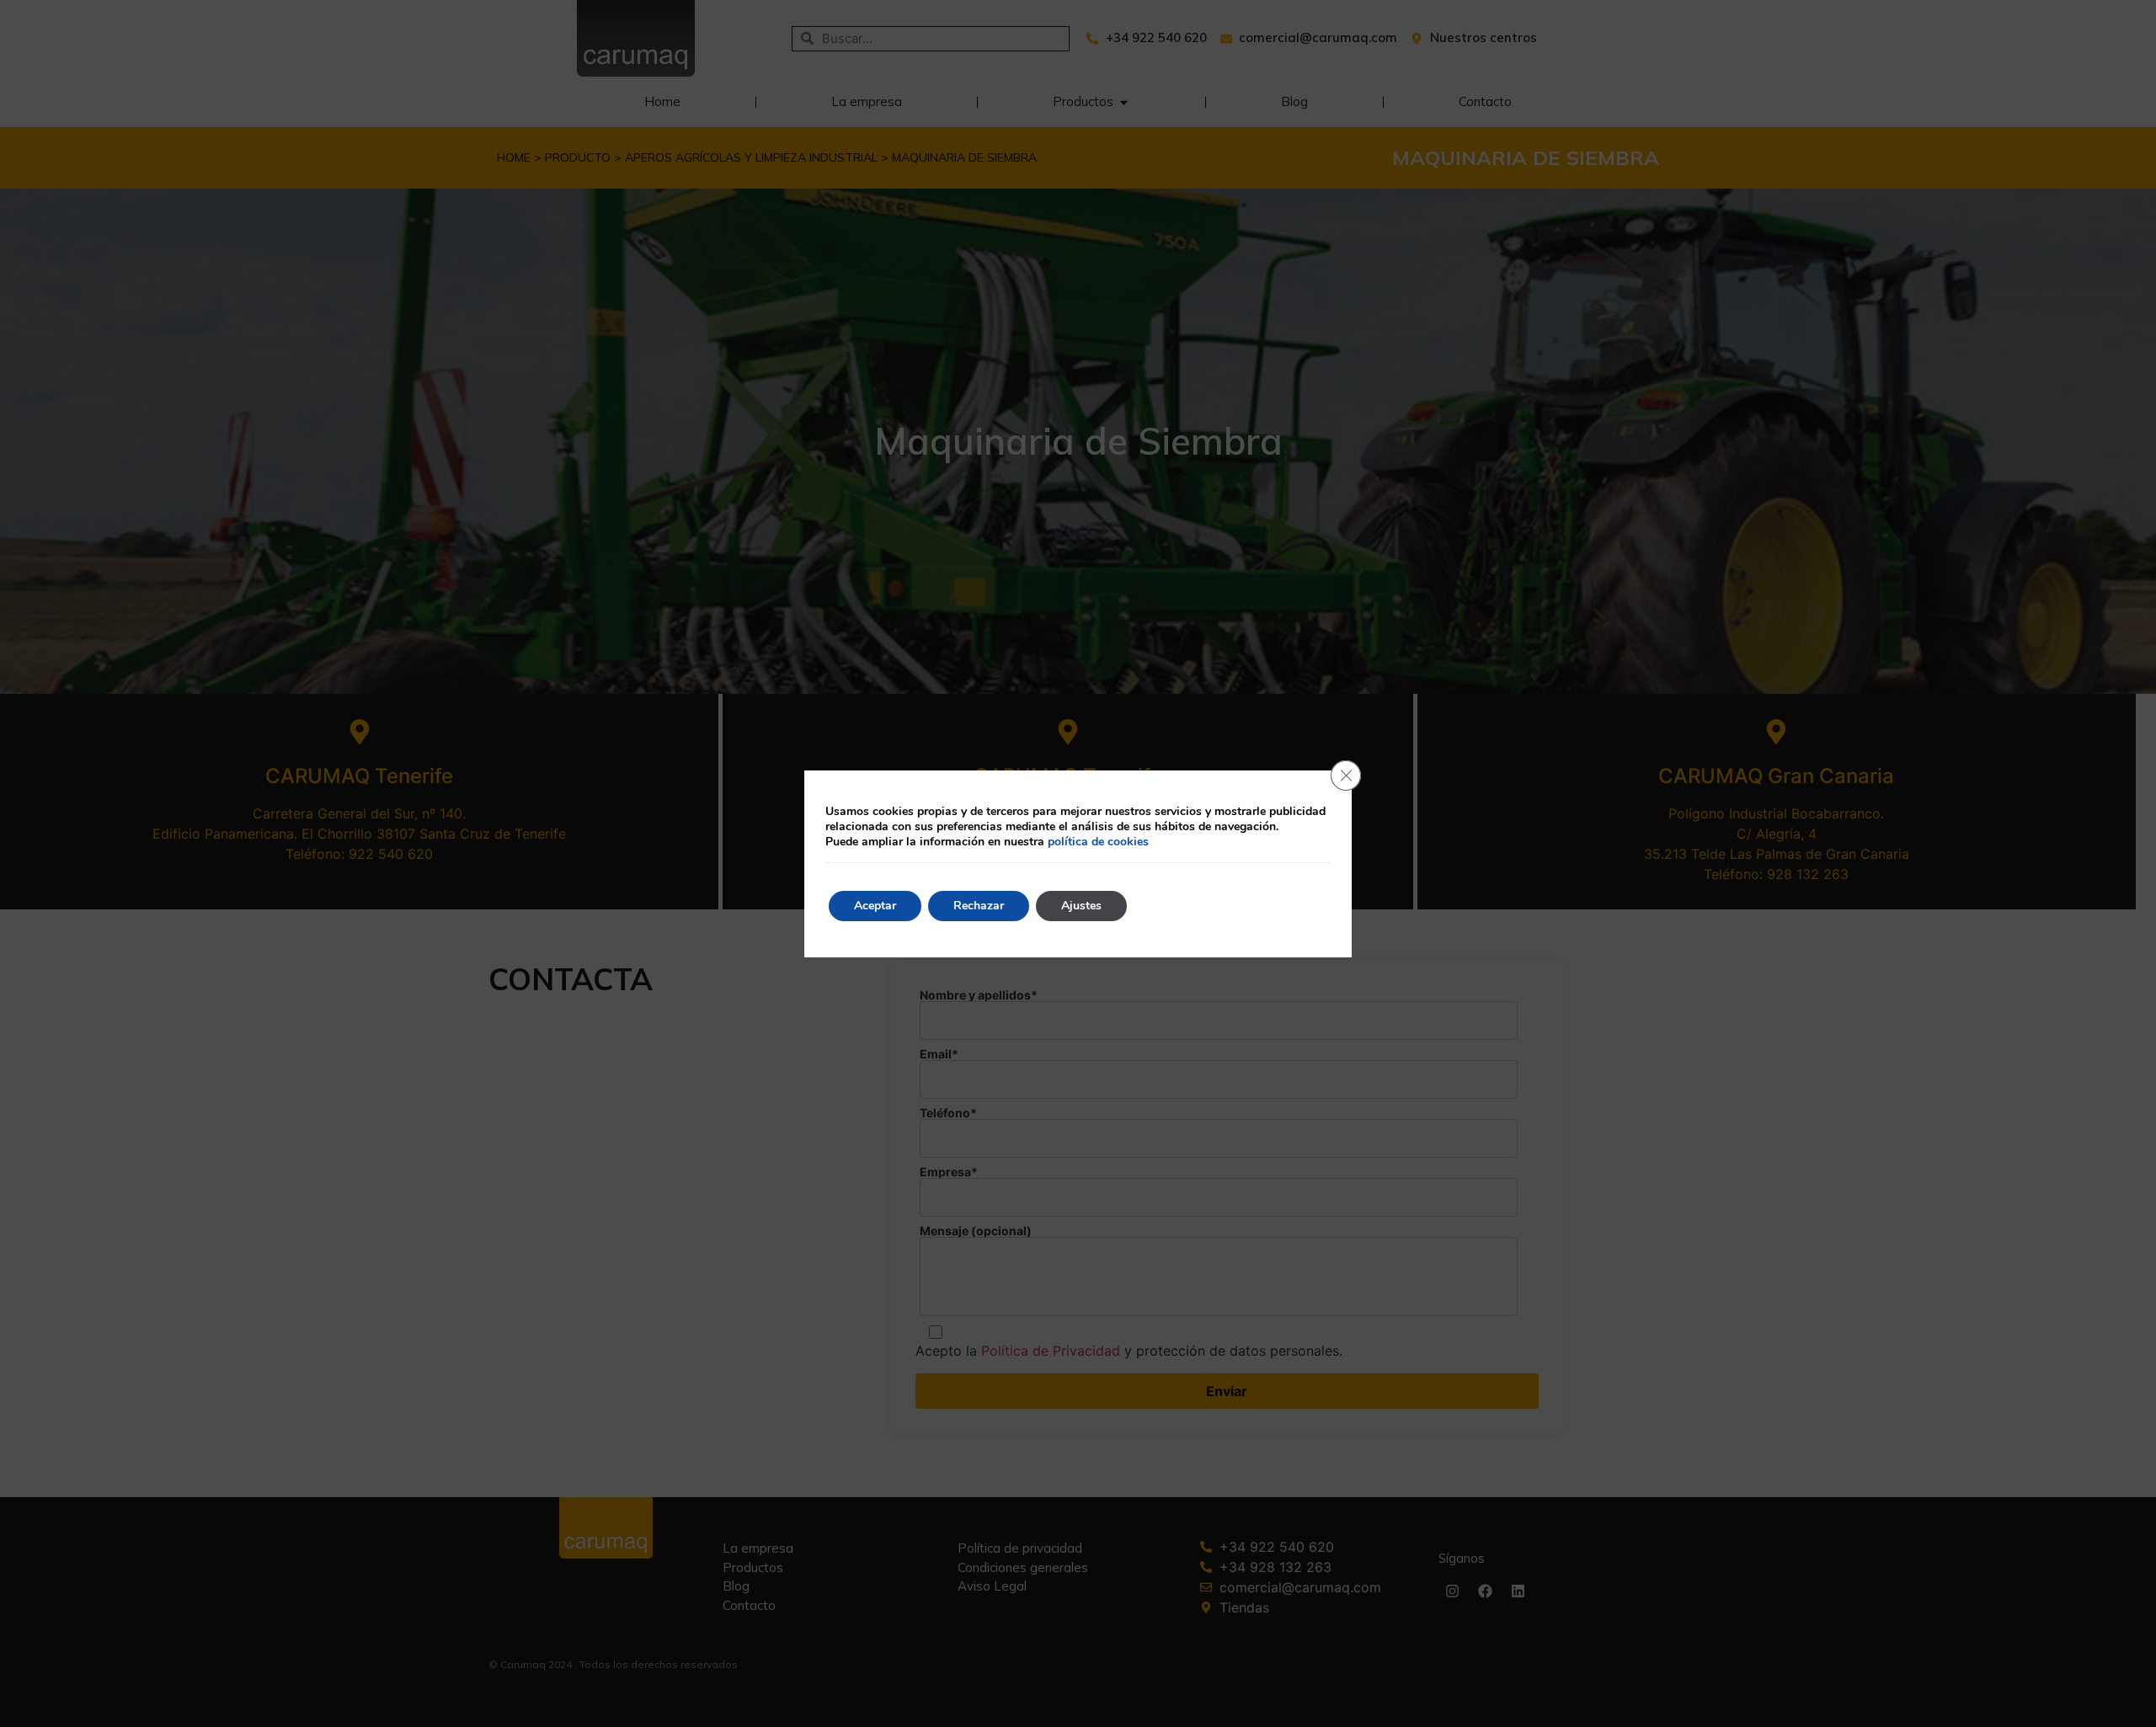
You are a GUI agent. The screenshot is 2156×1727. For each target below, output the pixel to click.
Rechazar (979, 906)
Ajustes (1081, 906)
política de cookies (1098, 842)
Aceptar (875, 906)
